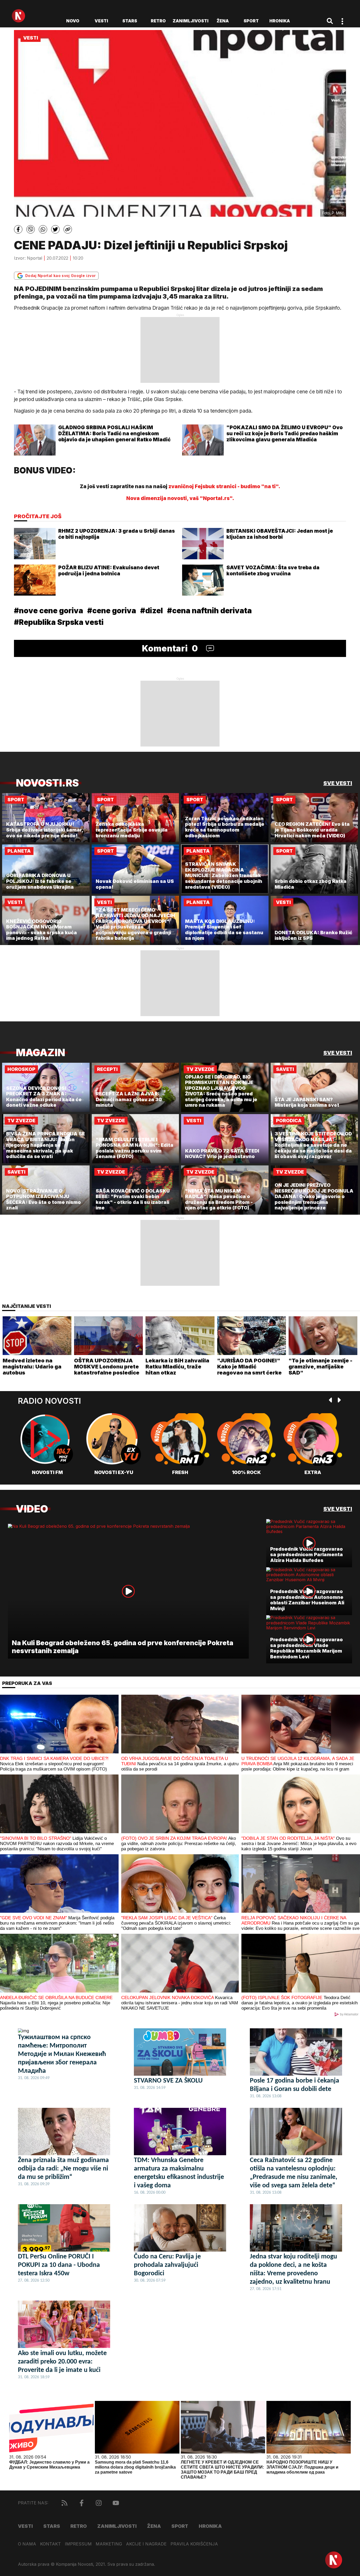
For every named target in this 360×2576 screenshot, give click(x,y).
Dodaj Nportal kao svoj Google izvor (60, 276)
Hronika (280, 21)
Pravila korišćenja (194, 2544)
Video (32, 1509)
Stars (130, 21)
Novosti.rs (47, 783)
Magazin (40, 1053)
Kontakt (50, 2544)
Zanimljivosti (191, 21)
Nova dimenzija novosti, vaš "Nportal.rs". (180, 498)
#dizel (152, 611)
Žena (223, 21)
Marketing (109, 2544)
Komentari (170, 648)
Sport (251, 21)
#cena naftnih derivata (209, 611)
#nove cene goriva (48, 611)
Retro (158, 21)
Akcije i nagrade (146, 2544)
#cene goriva (112, 611)
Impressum (78, 2544)
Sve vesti (338, 783)
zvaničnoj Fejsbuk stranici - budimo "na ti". (224, 486)
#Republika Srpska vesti (59, 622)
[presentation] (331, 1401)
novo (73, 21)
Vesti (101, 21)
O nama (27, 2544)
